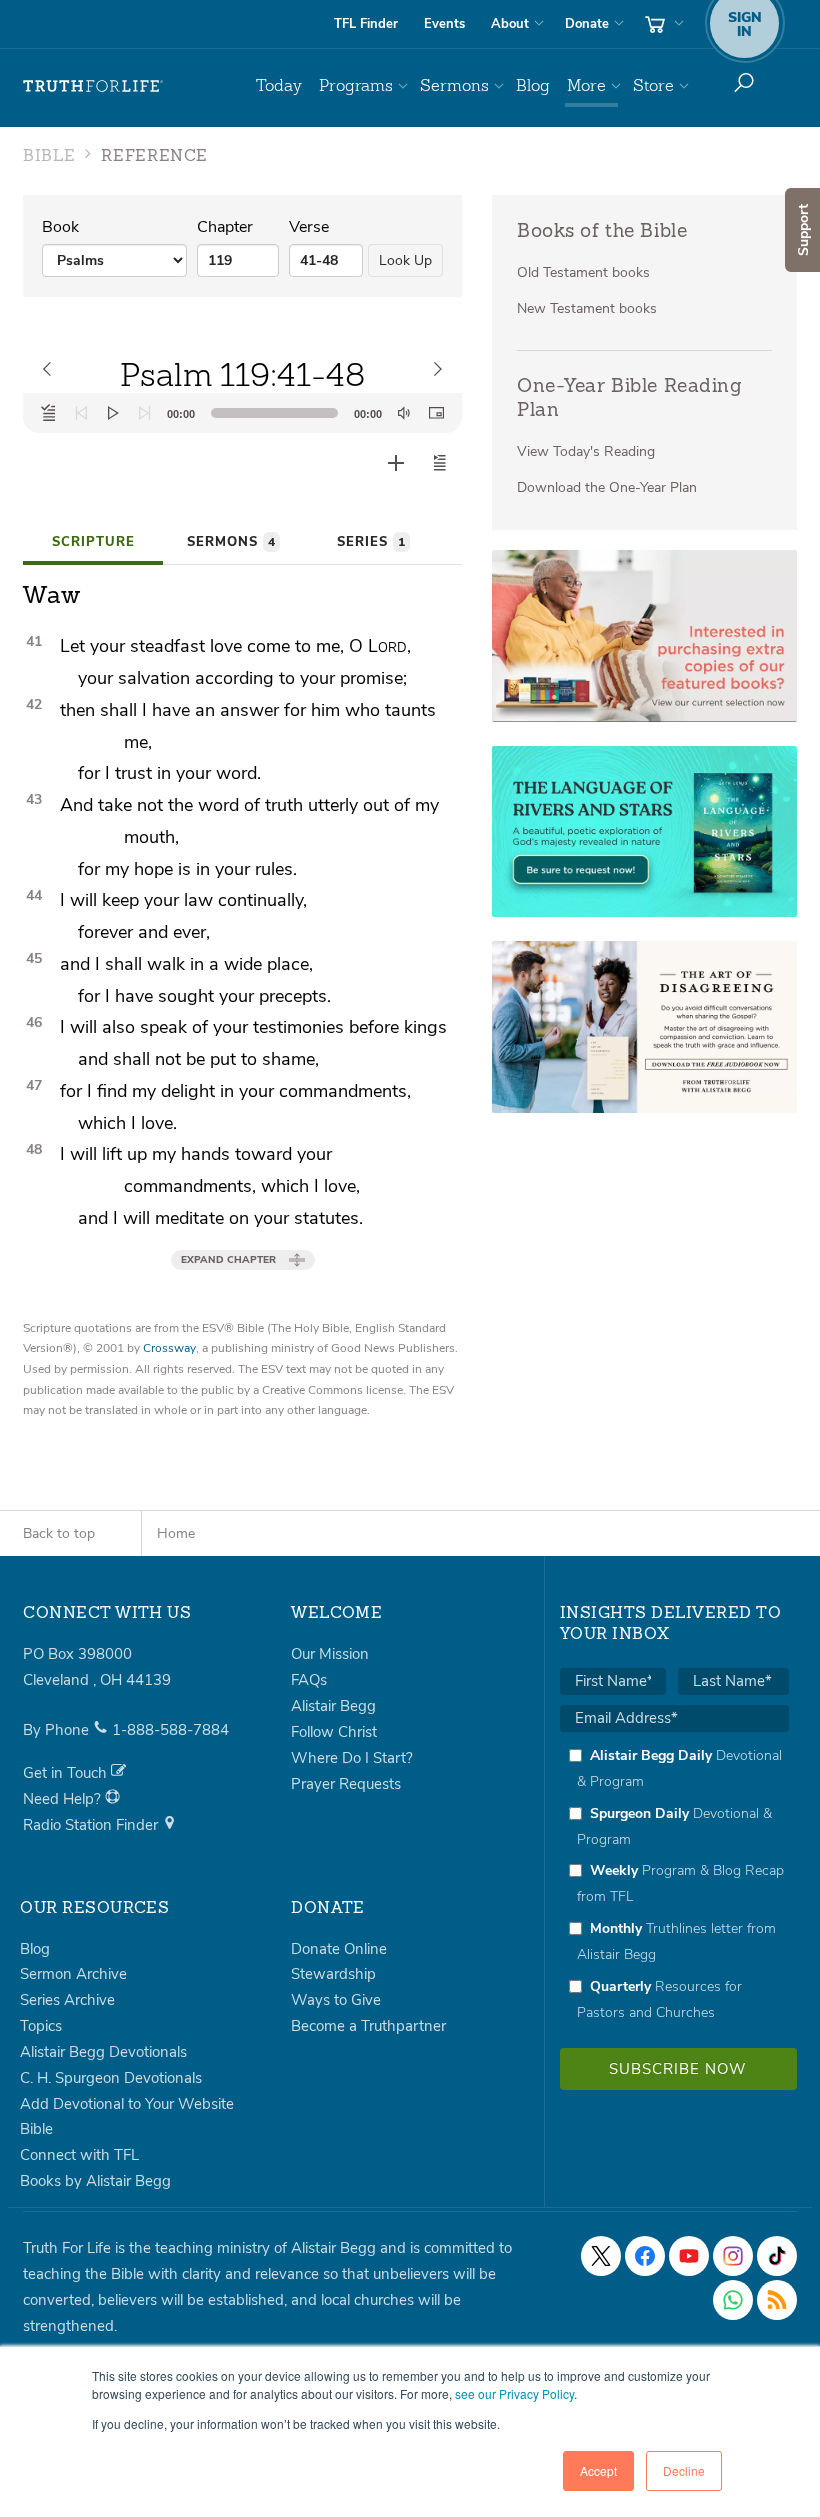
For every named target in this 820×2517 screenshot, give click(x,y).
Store (653, 85)
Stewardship (333, 1974)
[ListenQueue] (49, 413)
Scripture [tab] (93, 542)
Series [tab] (371, 542)
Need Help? (64, 1799)
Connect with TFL (79, 2155)
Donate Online (339, 1949)
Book (60, 227)
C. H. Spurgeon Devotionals (111, 2078)
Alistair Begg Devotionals (103, 2052)
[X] (601, 2256)
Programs (356, 85)
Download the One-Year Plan (607, 487)
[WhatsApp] (733, 2300)
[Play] (113, 413)
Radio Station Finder (92, 1825)
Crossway (169, 1348)
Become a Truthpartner (368, 2026)
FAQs (309, 1680)
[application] (242, 413)
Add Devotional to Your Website (127, 2104)
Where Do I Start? (352, 1758)
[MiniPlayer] (436, 413)
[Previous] (81, 413)
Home (176, 1533)
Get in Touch (67, 1773)
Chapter (225, 227)
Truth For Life (93, 86)
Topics (41, 2026)
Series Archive (67, 2000)
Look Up (405, 260)
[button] (440, 463)
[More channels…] (777, 2300)
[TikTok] (777, 2256)
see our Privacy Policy (514, 2393)
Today (279, 85)
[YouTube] (689, 2256)
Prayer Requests (346, 1784)
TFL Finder (366, 24)
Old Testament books (583, 272)
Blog (533, 85)
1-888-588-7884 (170, 1730)
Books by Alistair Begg (95, 2181)
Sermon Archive (73, 1974)
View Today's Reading (586, 451)
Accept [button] (598, 2470)
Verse (309, 227)
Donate (587, 24)
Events (444, 24)
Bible (36, 2129)
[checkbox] (674, 1883)
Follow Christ (334, 1732)
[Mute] (404, 413)
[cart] (662, 24)
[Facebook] (645, 2256)
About (510, 24)
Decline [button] (684, 2470)
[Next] (145, 413)
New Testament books (587, 308)
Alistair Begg (333, 1706)
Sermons (454, 85)
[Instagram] (733, 2256)
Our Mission (330, 1654)
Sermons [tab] (231, 542)
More (586, 85)
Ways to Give (336, 2000)
